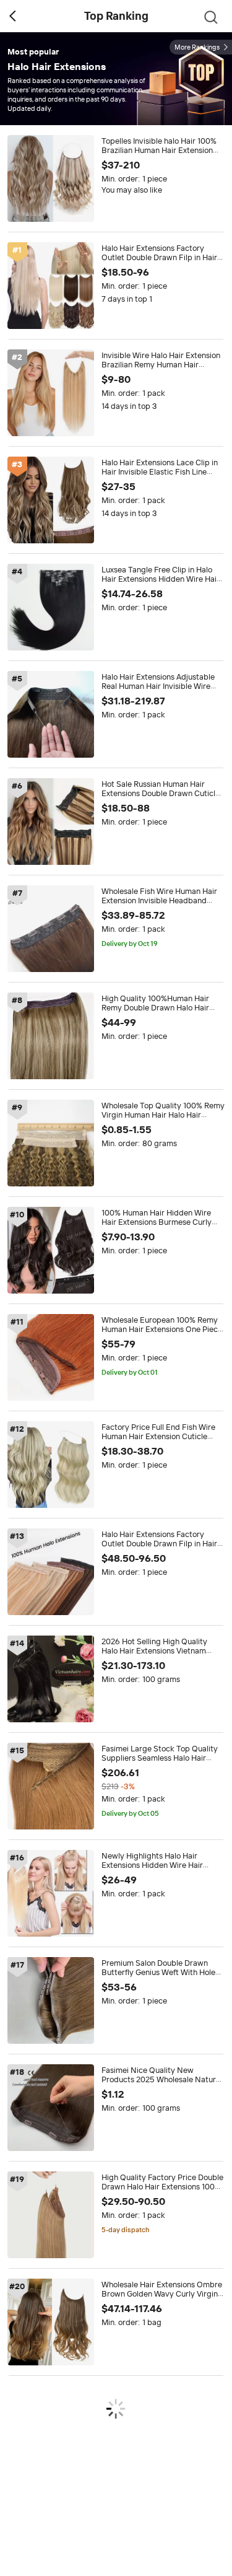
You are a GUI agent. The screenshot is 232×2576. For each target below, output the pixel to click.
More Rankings (197, 47)
